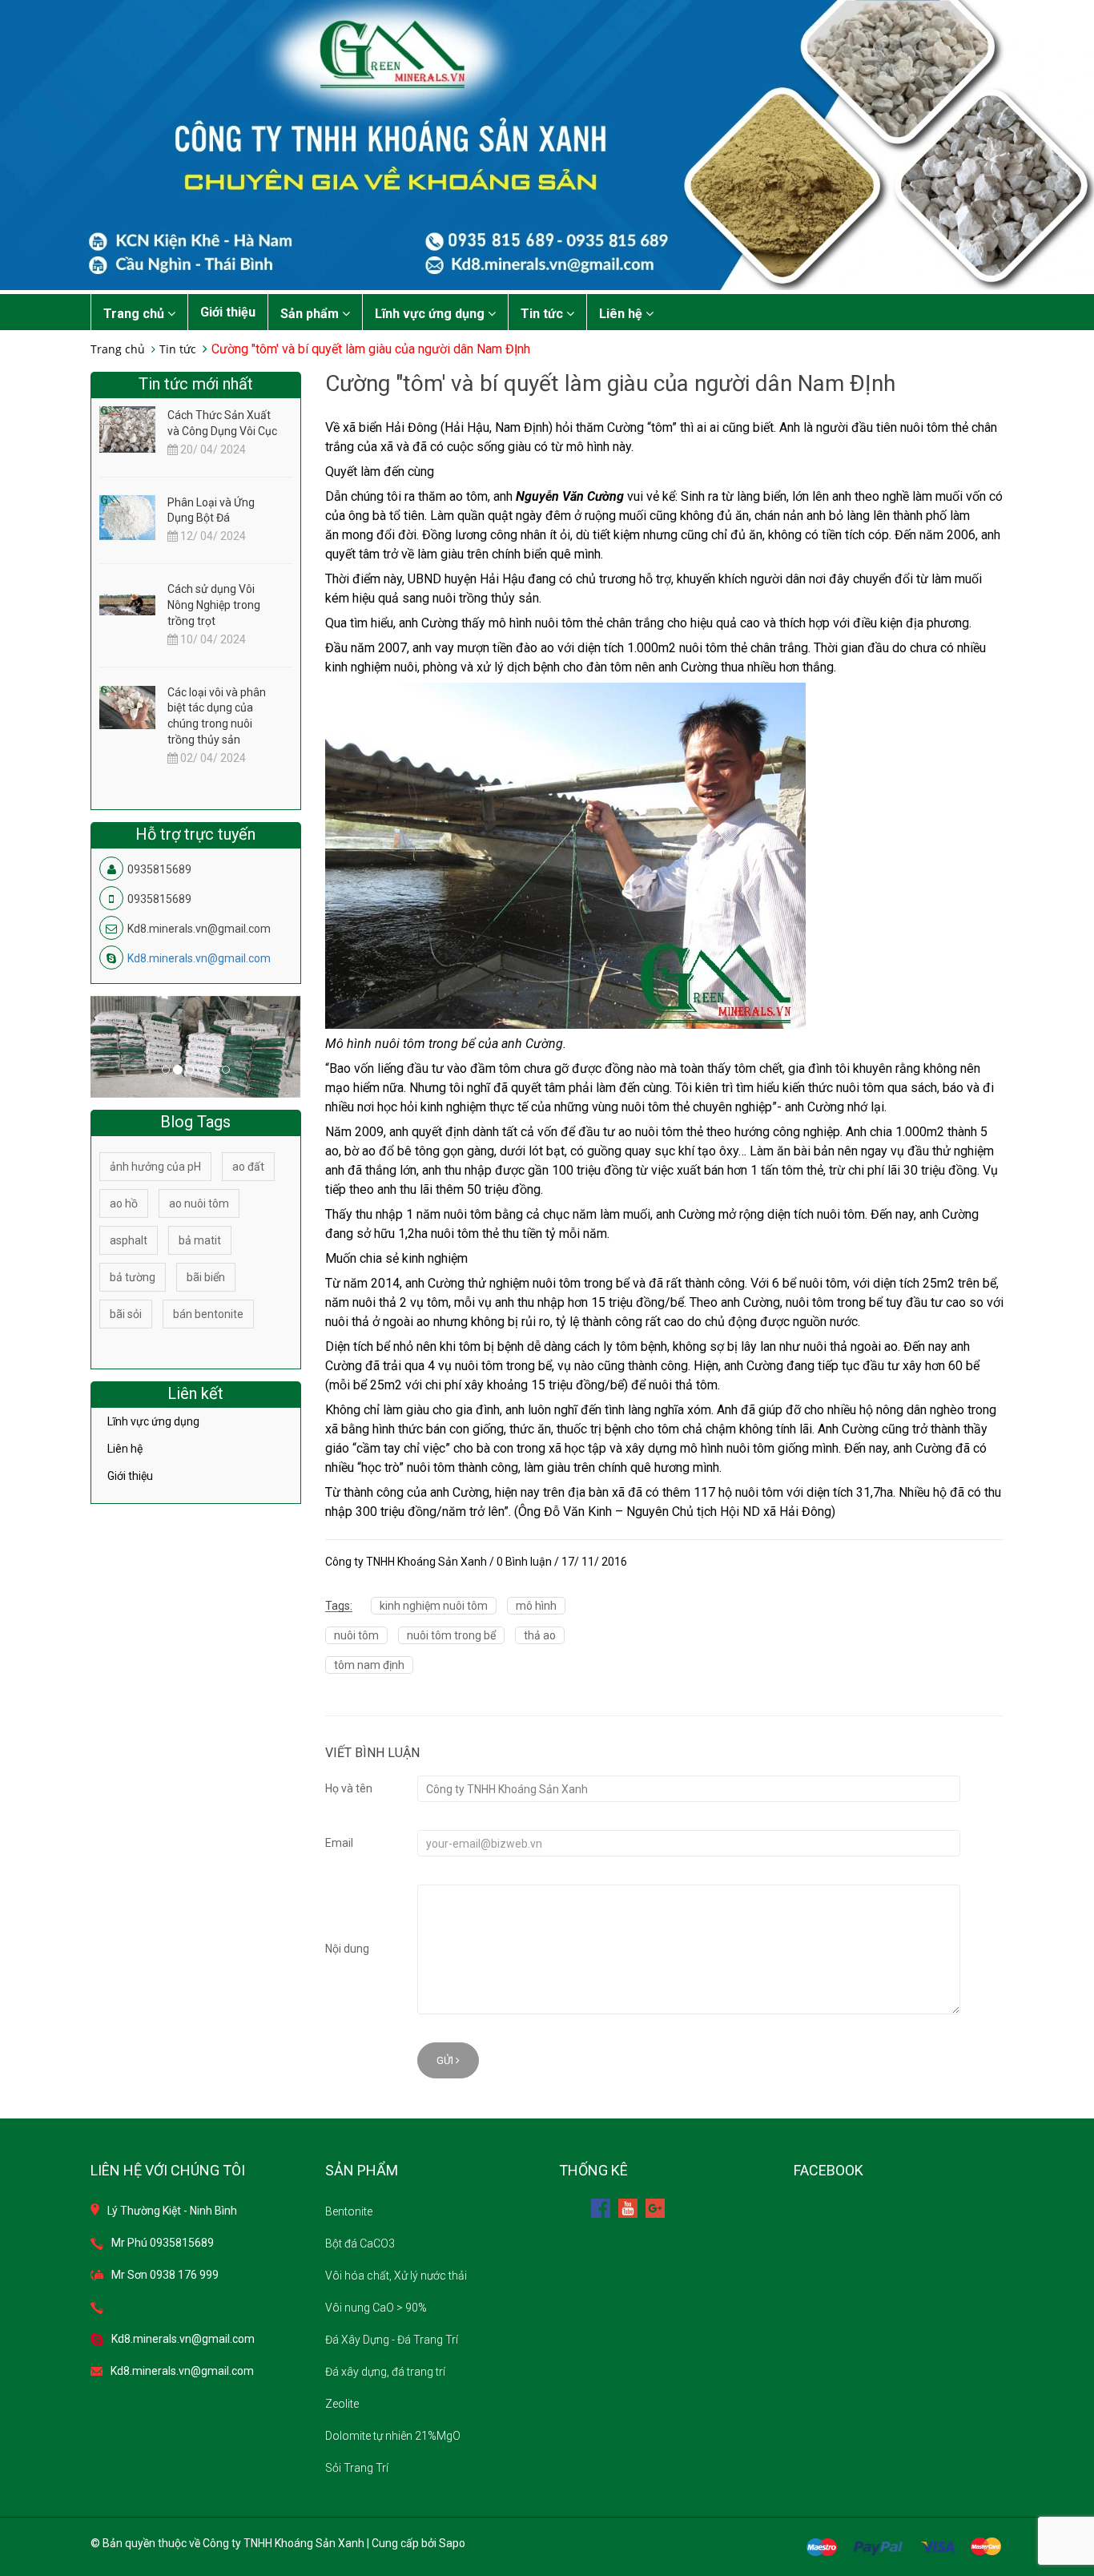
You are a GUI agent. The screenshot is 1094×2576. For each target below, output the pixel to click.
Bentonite (349, 2211)
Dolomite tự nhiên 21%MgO (393, 2436)
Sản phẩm (311, 314)
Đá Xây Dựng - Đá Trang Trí (392, 2340)
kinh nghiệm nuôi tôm (434, 1606)
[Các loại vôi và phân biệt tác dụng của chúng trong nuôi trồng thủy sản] (127, 707)
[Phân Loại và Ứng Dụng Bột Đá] (127, 517)
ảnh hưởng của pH (155, 1167)
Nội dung (347, 1949)
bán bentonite (208, 1314)
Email (339, 1843)
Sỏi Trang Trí (357, 2468)
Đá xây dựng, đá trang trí (385, 2372)
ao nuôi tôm (199, 1203)
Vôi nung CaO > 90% (376, 2308)
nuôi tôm (356, 1635)
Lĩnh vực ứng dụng (431, 314)
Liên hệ (622, 314)
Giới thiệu (228, 312)
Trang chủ (135, 314)
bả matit (200, 1240)
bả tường (133, 1277)
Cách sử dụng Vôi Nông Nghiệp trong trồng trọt (214, 605)
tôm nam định (369, 1665)
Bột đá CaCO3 (360, 2243)
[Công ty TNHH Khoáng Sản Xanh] (547, 144)
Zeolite (342, 2404)
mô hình (536, 1606)
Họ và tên (349, 1788)
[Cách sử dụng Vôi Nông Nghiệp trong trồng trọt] (127, 603)
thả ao (540, 1635)
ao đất (248, 1167)
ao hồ (124, 1203)
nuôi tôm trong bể (451, 1635)
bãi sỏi (126, 1314)
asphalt (129, 1240)
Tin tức (543, 314)
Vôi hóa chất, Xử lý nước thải (396, 2276)
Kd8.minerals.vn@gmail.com (199, 958)
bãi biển (206, 1277)
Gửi (446, 2060)
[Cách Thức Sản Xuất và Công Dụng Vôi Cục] (127, 433)
